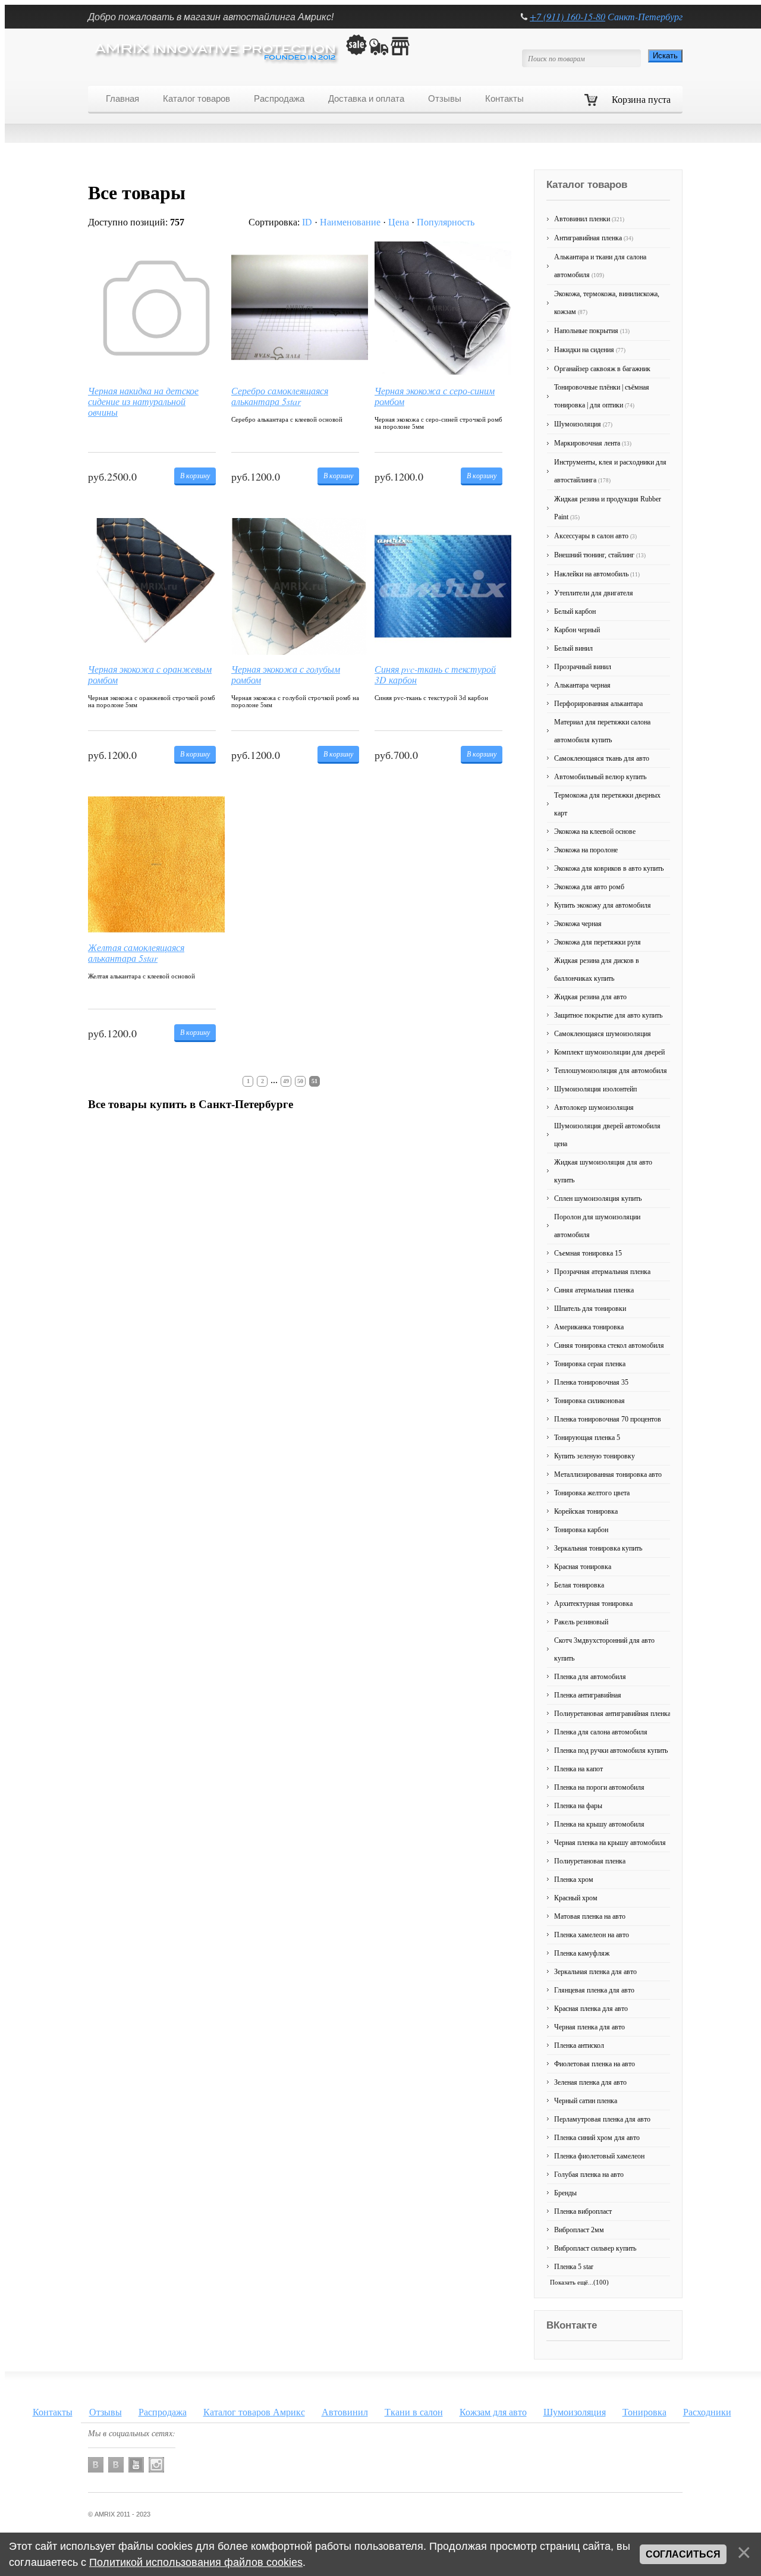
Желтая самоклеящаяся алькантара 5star (136, 953)
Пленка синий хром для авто (597, 2138)
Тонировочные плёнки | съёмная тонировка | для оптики (602, 396)
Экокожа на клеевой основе (595, 832)
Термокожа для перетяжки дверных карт (607, 804)
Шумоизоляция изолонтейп (595, 1089)
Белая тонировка (579, 1585)
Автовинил (345, 2412)
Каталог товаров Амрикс (254, 2412)
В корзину (195, 475)
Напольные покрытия (592, 331)
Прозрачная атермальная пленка (602, 1272)
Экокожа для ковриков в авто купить (609, 868)
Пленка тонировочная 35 (591, 1382)
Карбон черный (577, 630)
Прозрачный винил (583, 667)
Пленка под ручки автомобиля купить (611, 1750)
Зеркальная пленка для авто (595, 1972)
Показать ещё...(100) (579, 2282)
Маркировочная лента (593, 443)
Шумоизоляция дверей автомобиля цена (607, 1135)
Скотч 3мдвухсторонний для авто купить (604, 1649)
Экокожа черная (578, 924)
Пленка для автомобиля (590, 1677)
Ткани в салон (414, 2412)
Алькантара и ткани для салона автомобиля (600, 266)
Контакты (53, 2412)
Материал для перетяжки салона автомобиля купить (602, 731)
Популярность (446, 222)
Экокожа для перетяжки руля (598, 942)
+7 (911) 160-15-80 (567, 16)
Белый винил (573, 648)
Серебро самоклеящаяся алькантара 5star (280, 396)
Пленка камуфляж (582, 1953)
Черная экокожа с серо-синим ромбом (435, 396)
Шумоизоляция (583, 424)
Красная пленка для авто (591, 2009)
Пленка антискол (579, 2045)
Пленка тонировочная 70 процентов (608, 1419)
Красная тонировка (583, 1567)
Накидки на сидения (590, 350)
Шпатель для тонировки (590, 1309)
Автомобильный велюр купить (600, 777)
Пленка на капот (578, 1769)
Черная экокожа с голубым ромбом (286, 674)
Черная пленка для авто (589, 2027)
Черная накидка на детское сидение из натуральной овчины (143, 400)
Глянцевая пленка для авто (594, 1990)
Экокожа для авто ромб (589, 887)
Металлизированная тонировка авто (608, 1474)
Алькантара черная (582, 685)
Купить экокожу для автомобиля (603, 905)
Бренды (565, 2193)
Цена (399, 222)
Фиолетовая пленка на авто (595, 2064)
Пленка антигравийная (588, 1695)
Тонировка (644, 2412)
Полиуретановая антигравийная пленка (612, 1714)
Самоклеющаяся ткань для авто (602, 758)
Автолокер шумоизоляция (594, 1107)
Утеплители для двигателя (594, 593)
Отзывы (106, 2412)
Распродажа (163, 2412)
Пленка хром (574, 1880)
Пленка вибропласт (583, 2211)
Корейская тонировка (586, 1511)
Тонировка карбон (581, 1530)
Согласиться (683, 2554)
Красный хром (576, 1898)
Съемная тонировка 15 (588, 1253)
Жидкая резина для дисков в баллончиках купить (597, 969)
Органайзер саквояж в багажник (602, 369)
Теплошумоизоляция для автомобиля (611, 1071)
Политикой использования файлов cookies (196, 2562)
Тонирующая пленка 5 (587, 1438)
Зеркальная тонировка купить (598, 1548)
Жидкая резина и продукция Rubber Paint (608, 508)
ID (307, 222)
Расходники (707, 2412)
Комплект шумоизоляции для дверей (609, 1052)
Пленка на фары (578, 1806)
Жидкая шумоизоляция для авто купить (603, 1171)
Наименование (350, 222)
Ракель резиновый (581, 1622)
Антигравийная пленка (594, 238)
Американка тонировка (589, 1327)
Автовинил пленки (589, 219)
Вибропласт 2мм (579, 2230)
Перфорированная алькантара (598, 704)
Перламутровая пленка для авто (602, 2119)
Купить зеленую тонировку (595, 1456)
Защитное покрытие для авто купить (608, 1015)
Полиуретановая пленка (590, 1861)
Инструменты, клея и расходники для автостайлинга (610, 471)
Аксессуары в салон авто (595, 536)
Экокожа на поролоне (586, 850)
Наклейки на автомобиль (597, 574)
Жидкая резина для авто (590, 997)
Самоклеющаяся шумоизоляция (603, 1034)
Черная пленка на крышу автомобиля (610, 1843)
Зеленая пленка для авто (590, 2082)
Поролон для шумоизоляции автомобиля (597, 1226)
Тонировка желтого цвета (592, 1493)
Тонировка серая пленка (590, 1364)
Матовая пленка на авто (590, 1916)
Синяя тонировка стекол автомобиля (609, 1345)
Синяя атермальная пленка (594, 1290)
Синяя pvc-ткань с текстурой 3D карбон (435, 674)
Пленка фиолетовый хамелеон (599, 2156)
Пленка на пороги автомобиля (599, 1787)
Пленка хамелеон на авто (592, 1935)
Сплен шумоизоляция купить (598, 1198)
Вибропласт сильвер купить (595, 2248)
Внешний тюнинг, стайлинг (600, 555)
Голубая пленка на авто (589, 2175)
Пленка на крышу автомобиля (599, 1824)
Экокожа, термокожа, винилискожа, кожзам (607, 303)
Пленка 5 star (574, 2267)
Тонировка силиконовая (589, 1401)
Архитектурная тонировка (593, 1604)
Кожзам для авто (493, 2412)
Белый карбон (575, 611)
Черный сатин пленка (586, 2101)
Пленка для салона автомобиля (601, 1732)
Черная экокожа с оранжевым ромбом (150, 674)
